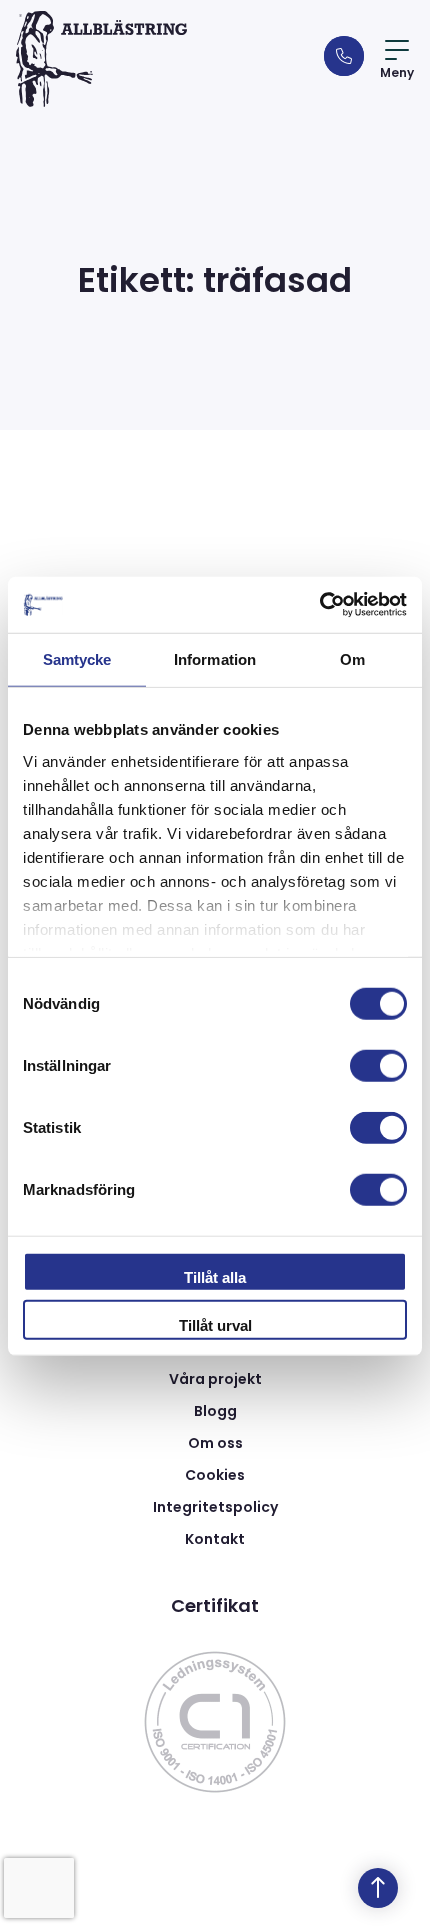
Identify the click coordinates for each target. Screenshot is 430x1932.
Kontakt (215, 1539)
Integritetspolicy (215, 1507)
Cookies (215, 1475)
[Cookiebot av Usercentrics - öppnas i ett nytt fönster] (319, 605)
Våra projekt (215, 1379)
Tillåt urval (215, 1324)
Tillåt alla (215, 1277)
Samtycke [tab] (77, 658)
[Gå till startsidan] (101, 59)
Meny (397, 72)
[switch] (378, 1066)
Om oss (215, 1443)
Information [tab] (215, 658)
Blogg (215, 1411)
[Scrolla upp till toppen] (378, 1888)
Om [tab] (352, 658)
